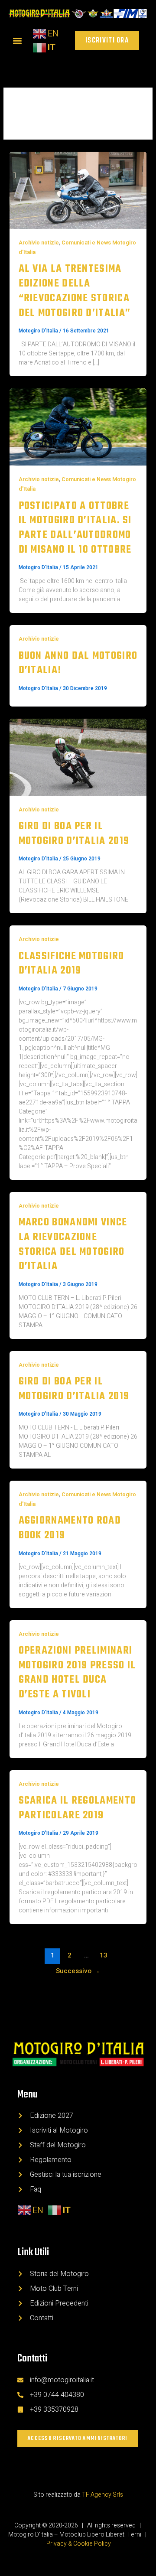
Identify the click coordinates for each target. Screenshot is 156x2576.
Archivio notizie (39, 243)
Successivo (78, 1971)
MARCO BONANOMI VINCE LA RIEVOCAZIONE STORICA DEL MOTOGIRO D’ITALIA (73, 1244)
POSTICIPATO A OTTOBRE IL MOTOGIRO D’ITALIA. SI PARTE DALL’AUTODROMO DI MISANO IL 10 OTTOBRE (75, 528)
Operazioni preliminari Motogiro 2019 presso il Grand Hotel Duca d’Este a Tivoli (77, 1673)
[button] (17, 41)
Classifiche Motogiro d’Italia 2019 (71, 964)
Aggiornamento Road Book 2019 (70, 1528)
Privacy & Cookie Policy (79, 2544)
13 (104, 1956)
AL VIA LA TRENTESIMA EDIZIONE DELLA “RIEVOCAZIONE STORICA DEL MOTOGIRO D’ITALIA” (75, 291)
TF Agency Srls (102, 2495)
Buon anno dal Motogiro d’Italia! (78, 663)
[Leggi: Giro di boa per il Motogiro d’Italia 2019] (78, 757)
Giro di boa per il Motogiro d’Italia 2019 (74, 834)
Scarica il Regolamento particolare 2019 (78, 1808)
